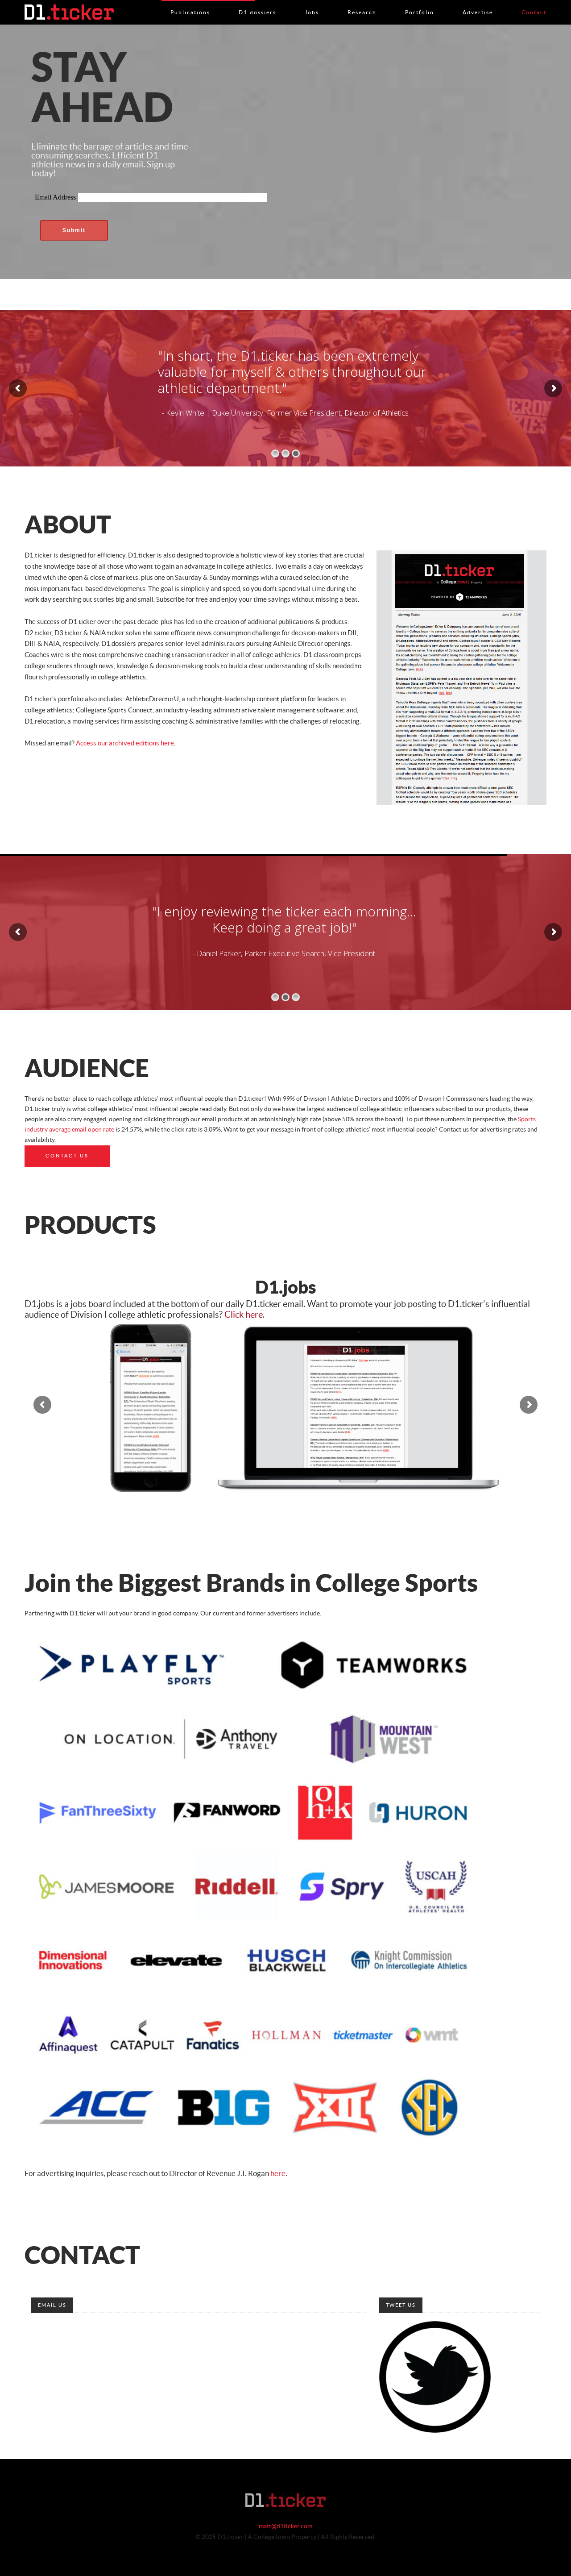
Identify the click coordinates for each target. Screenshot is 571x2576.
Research (362, 3)
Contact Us (67, 1156)
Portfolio (420, 3)
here (278, 2174)
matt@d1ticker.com (285, 2526)
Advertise (478, 3)
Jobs (312, 3)
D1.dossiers (257, 3)
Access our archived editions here (125, 743)
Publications (190, 3)
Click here (244, 1315)
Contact (534, 3)
